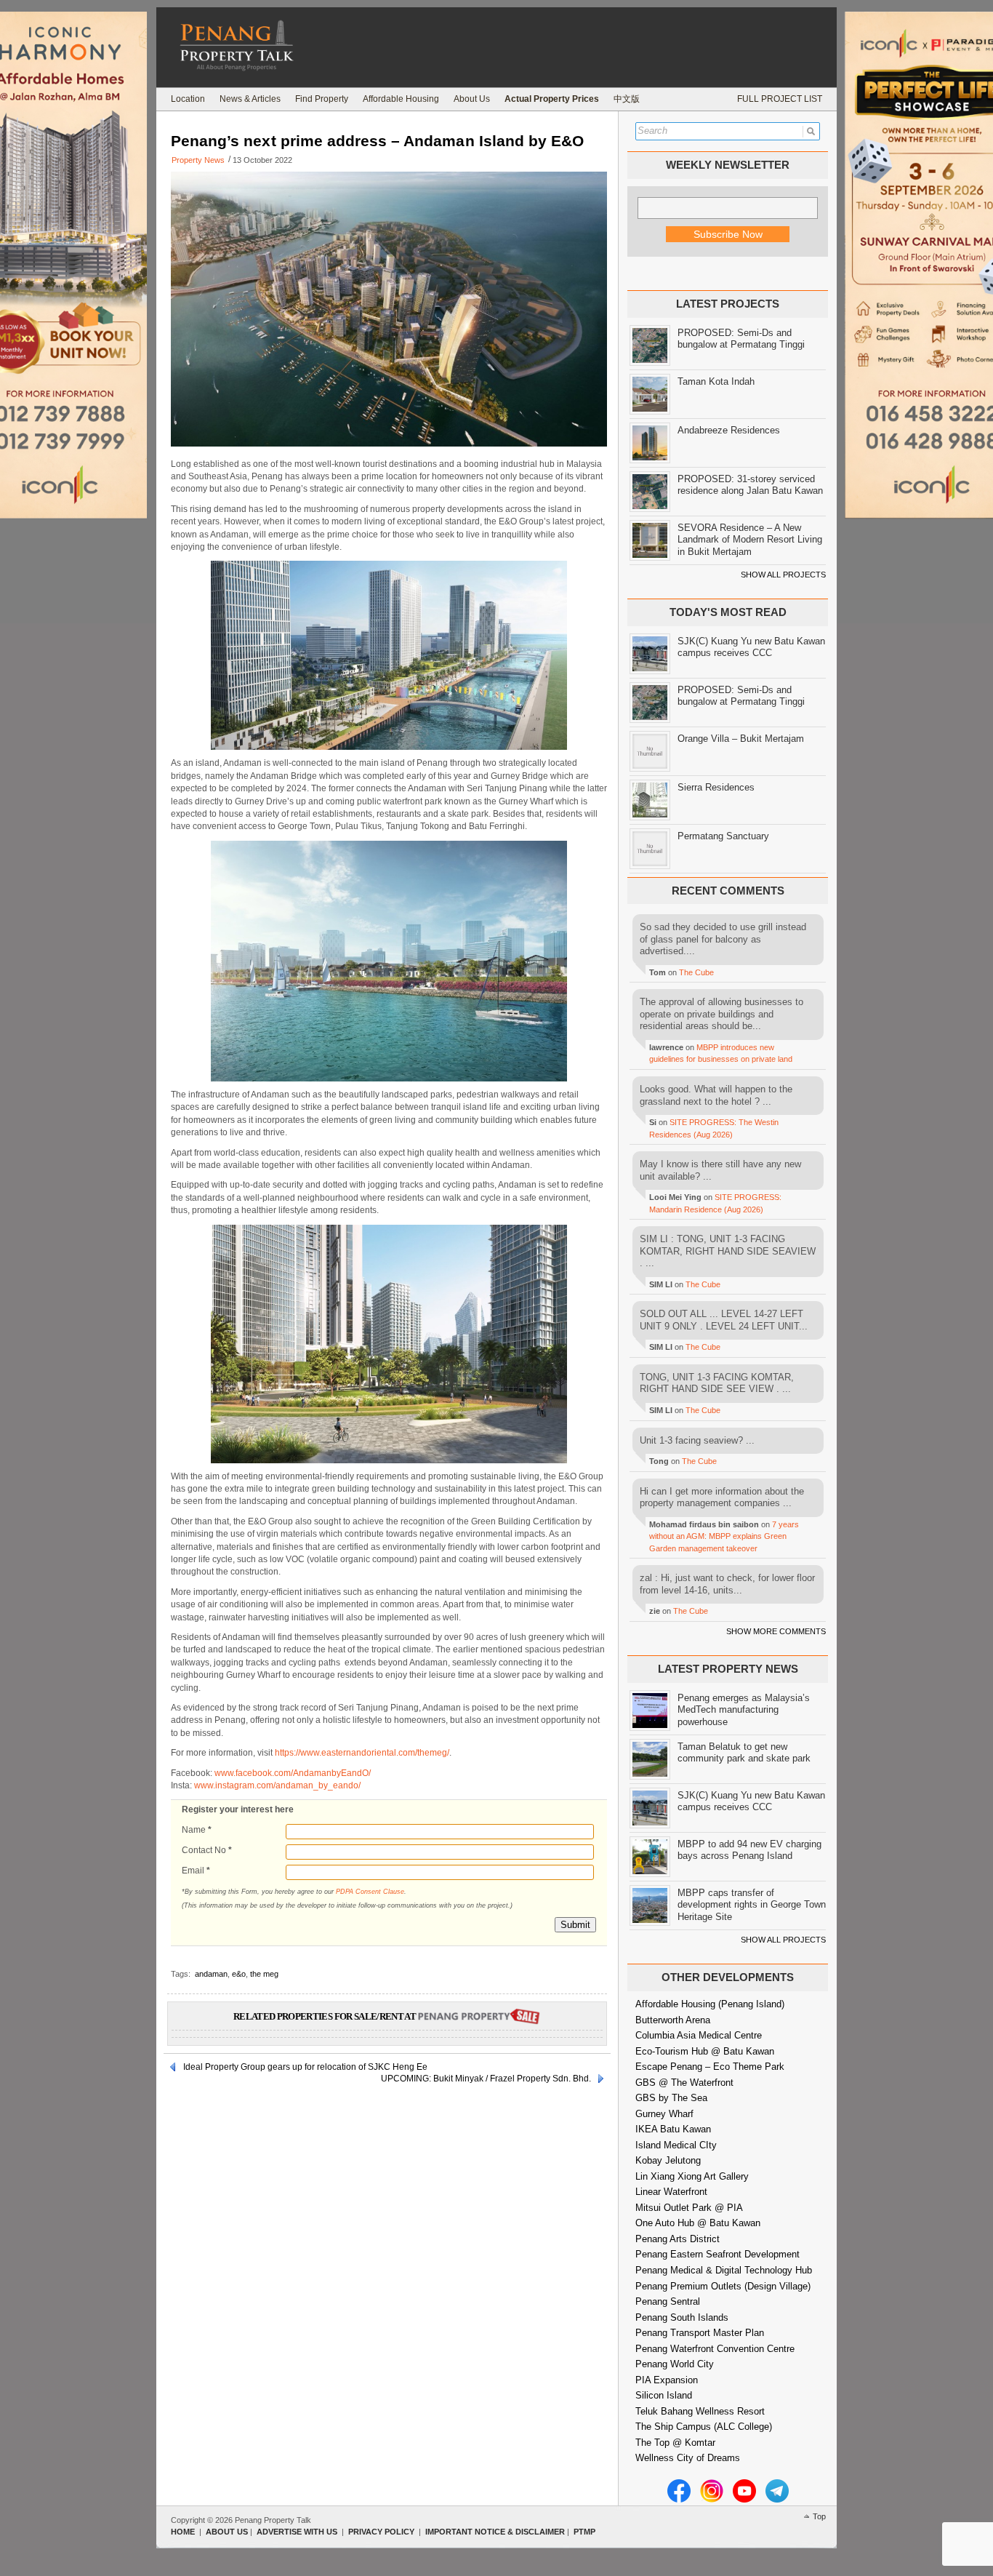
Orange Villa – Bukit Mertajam (741, 739)
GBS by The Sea (671, 2098)
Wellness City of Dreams (688, 2458)
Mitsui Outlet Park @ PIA (689, 2208)
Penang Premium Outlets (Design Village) (723, 2286)
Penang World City (675, 2364)
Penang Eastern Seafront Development (717, 2254)
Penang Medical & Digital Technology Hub (724, 2270)
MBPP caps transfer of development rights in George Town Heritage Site (752, 1905)
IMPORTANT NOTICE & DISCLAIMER (495, 2532)
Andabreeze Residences (729, 430)
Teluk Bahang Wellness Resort (700, 2411)
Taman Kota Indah (716, 381)
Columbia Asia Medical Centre (699, 2035)
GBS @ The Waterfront (684, 2083)
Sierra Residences (716, 787)
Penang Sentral (668, 2301)
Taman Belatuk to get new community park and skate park (744, 1753)
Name (197, 1830)
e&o (239, 1974)
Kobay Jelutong (668, 2160)
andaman (211, 1974)
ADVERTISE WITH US (297, 2532)
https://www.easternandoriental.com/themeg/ (362, 1753)
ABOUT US (227, 2532)
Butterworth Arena (673, 2020)
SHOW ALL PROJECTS (783, 575)
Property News (198, 160)
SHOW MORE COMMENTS (776, 1631)
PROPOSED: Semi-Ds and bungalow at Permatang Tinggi (741, 339)
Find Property (322, 99)
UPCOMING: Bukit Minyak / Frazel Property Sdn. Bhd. (486, 2079)
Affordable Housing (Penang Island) (710, 2004)
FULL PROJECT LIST (780, 99)
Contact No (207, 1850)
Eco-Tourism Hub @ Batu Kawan (705, 2051)
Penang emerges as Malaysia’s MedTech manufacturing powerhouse (744, 1710)
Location (188, 99)
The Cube (696, 972)
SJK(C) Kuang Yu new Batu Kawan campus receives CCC (751, 647)
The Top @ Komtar (675, 2443)
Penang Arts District (678, 2239)
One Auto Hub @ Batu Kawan (698, 2223)
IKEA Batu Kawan (673, 2129)
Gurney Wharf (664, 2114)
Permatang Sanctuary (723, 836)
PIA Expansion (667, 2380)
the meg (264, 1974)
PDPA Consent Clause (370, 1892)
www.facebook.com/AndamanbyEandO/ (293, 1773)
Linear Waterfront (671, 2192)
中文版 (627, 99)
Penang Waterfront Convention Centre (715, 2349)
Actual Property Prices (552, 99)
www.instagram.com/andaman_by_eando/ (277, 1785)
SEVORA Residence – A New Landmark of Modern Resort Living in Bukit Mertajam (750, 540)
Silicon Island (664, 2395)
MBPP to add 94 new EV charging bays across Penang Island (749, 1850)
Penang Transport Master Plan (700, 2333)
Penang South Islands (682, 2317)
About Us (472, 99)
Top (819, 2516)
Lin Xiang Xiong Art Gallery (692, 2176)
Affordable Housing (401, 99)
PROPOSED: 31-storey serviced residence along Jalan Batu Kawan (750, 485)
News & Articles (250, 99)
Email (196, 1871)
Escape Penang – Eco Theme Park (710, 2067)
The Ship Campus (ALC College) (704, 2427)
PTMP (584, 2532)
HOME (183, 2532)
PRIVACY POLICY (381, 2532)
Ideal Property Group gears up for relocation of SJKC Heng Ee (305, 2067)
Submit (575, 1925)
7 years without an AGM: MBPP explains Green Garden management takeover (724, 1536)
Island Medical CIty (676, 2145)
